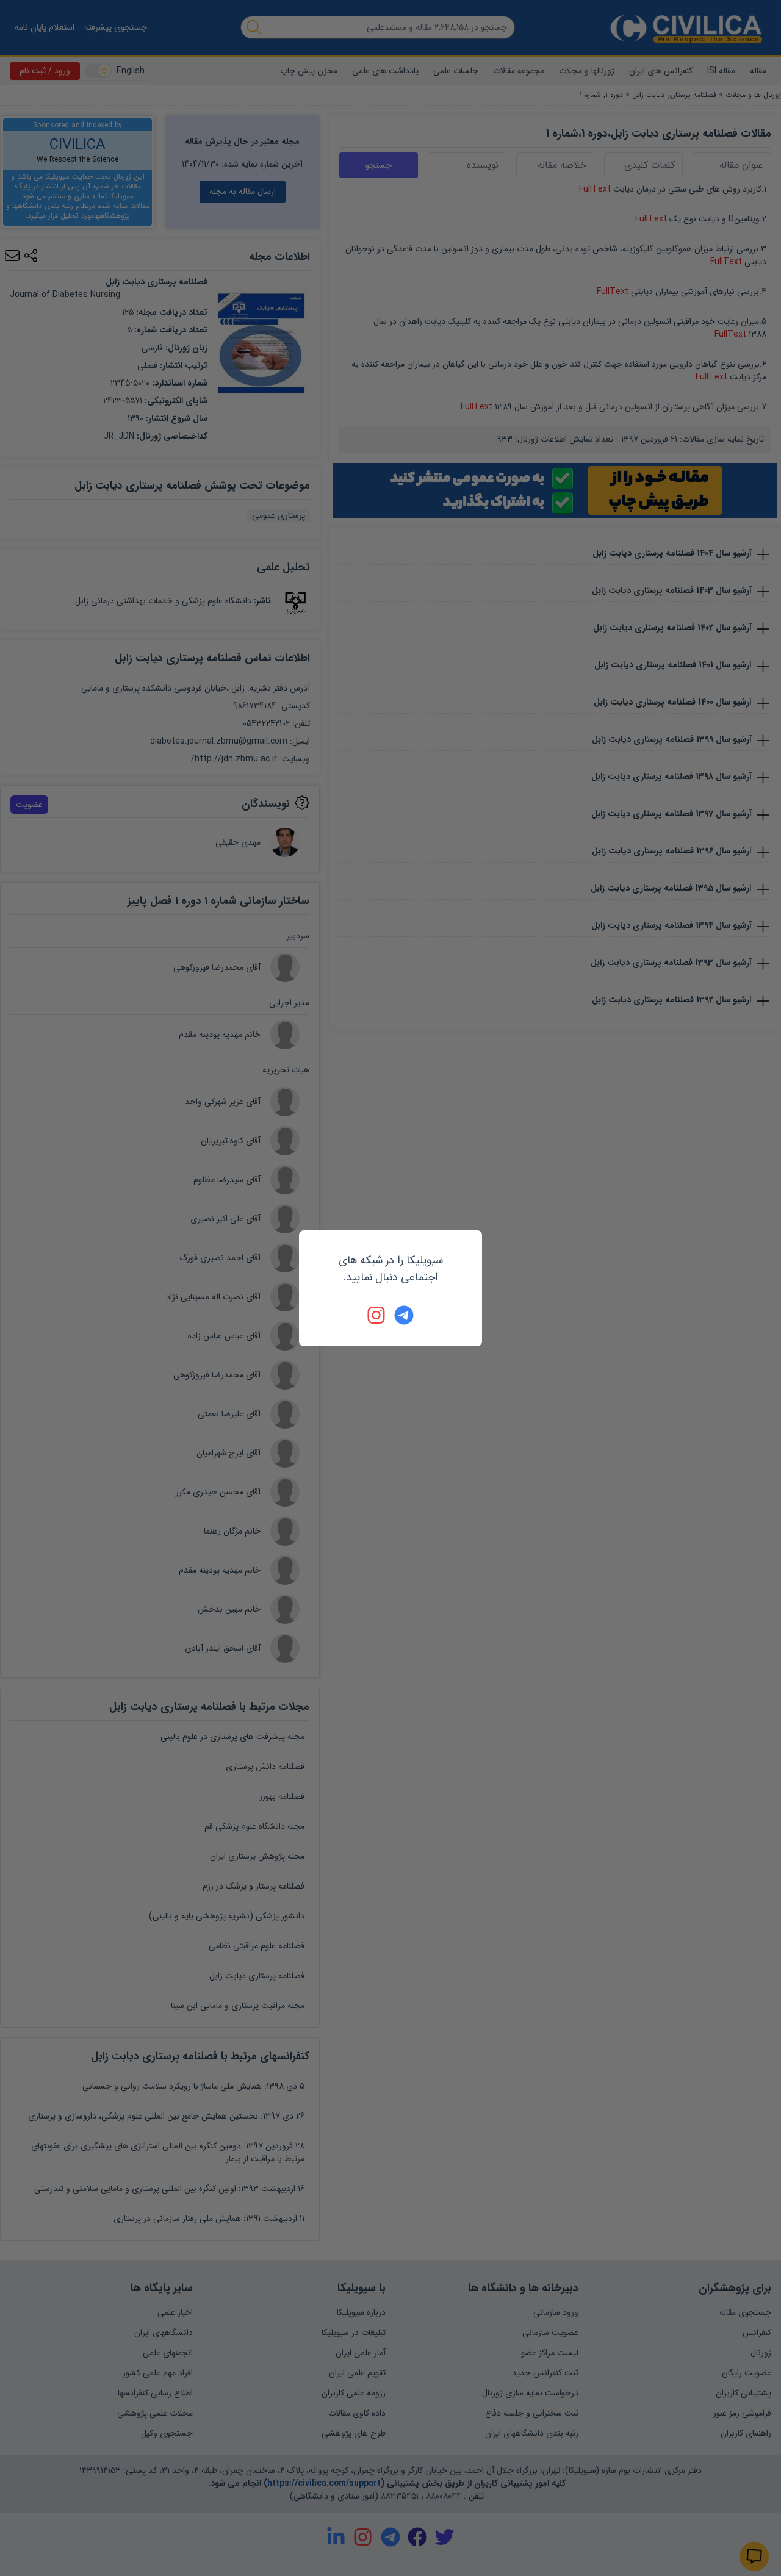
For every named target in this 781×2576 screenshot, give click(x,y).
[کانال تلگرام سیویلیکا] (404, 1315)
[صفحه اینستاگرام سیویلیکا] (377, 1315)
